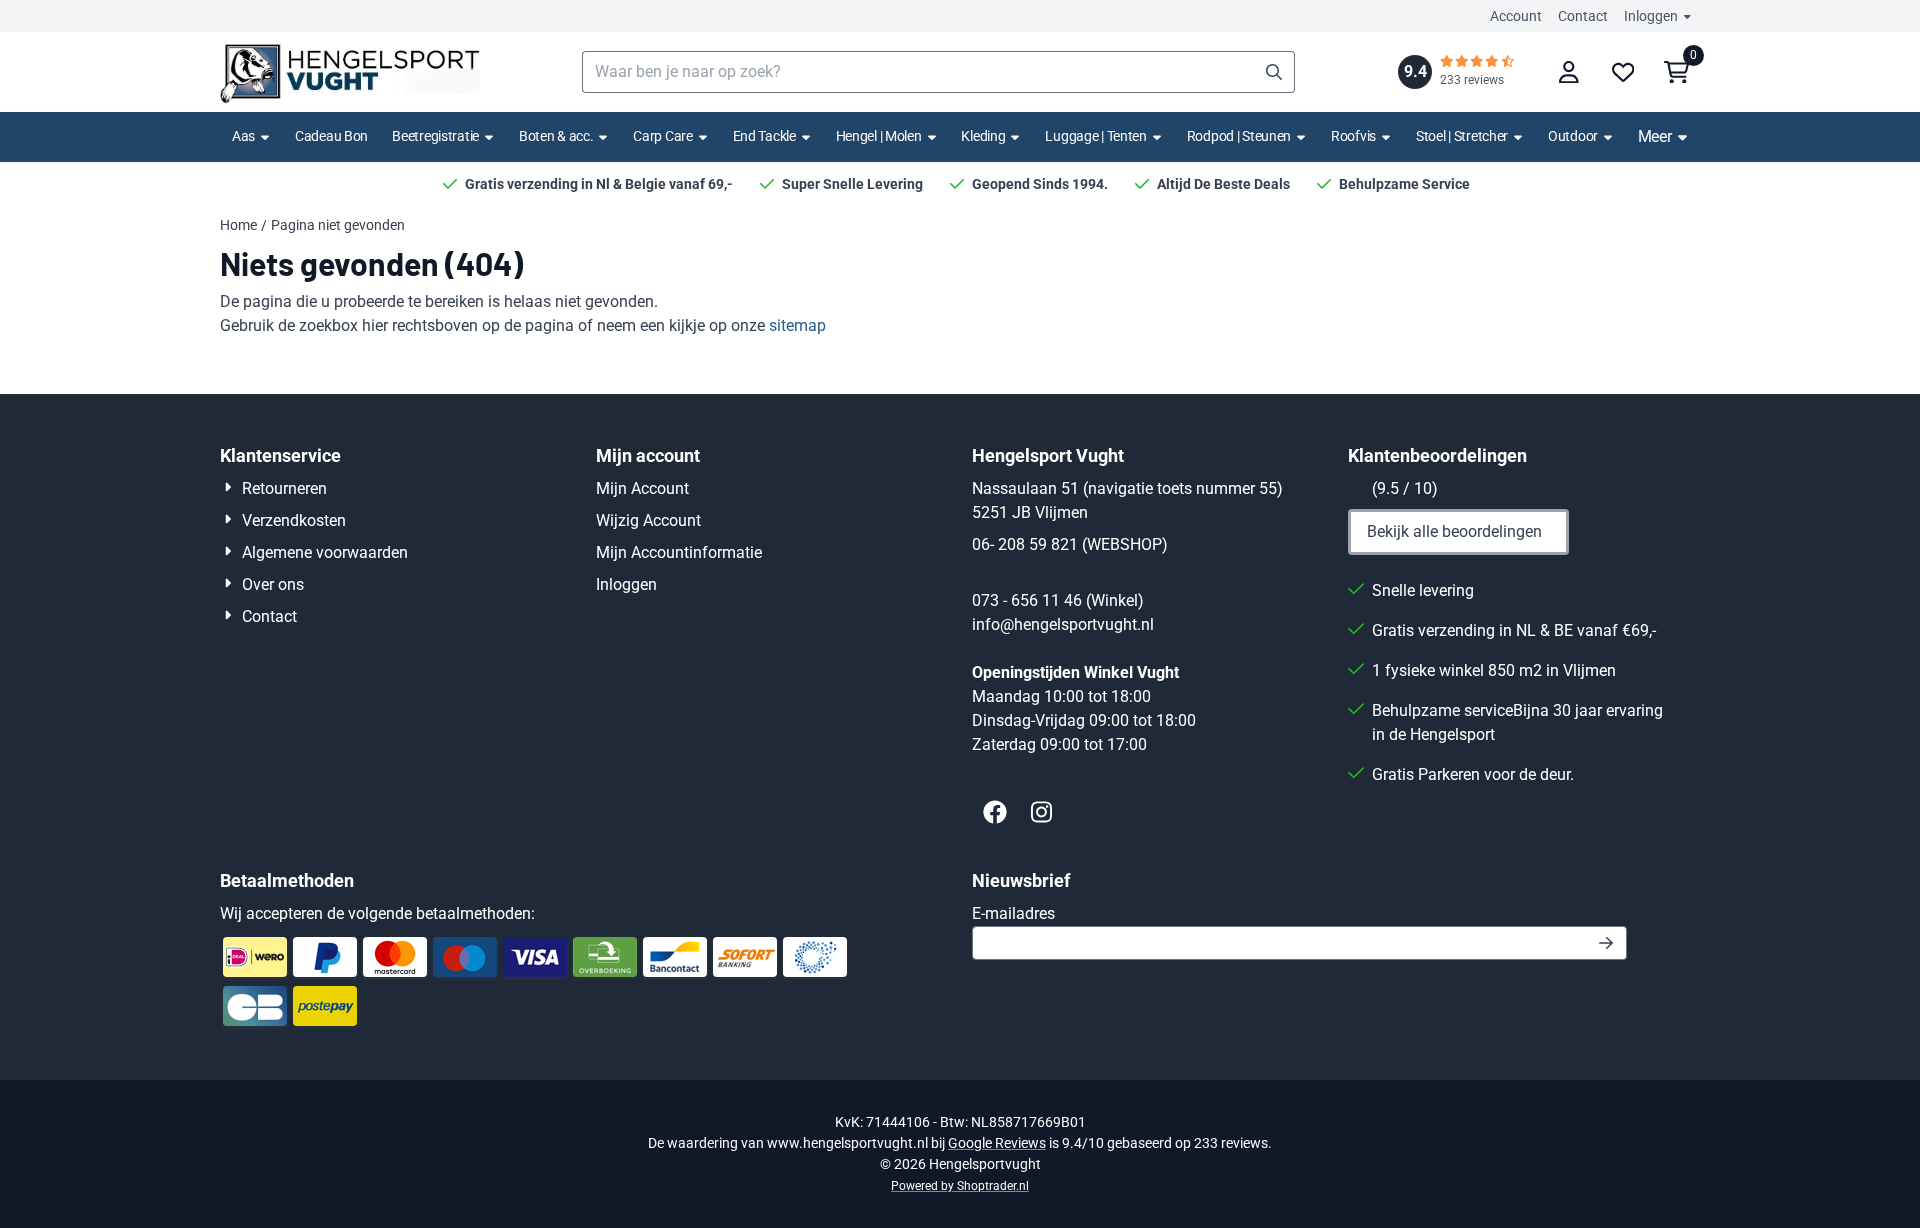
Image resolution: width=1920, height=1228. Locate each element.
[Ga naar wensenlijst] (1623, 72)
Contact (1583, 16)
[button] (1569, 72)
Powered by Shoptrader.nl (960, 1186)
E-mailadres (1155, 913)
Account (1516, 16)
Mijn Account (642, 488)
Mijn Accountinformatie (679, 552)
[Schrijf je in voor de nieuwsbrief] (1606, 943)
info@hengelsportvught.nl (1063, 624)
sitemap (797, 325)
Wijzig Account (648, 520)
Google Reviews (997, 1143)
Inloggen (1651, 16)
